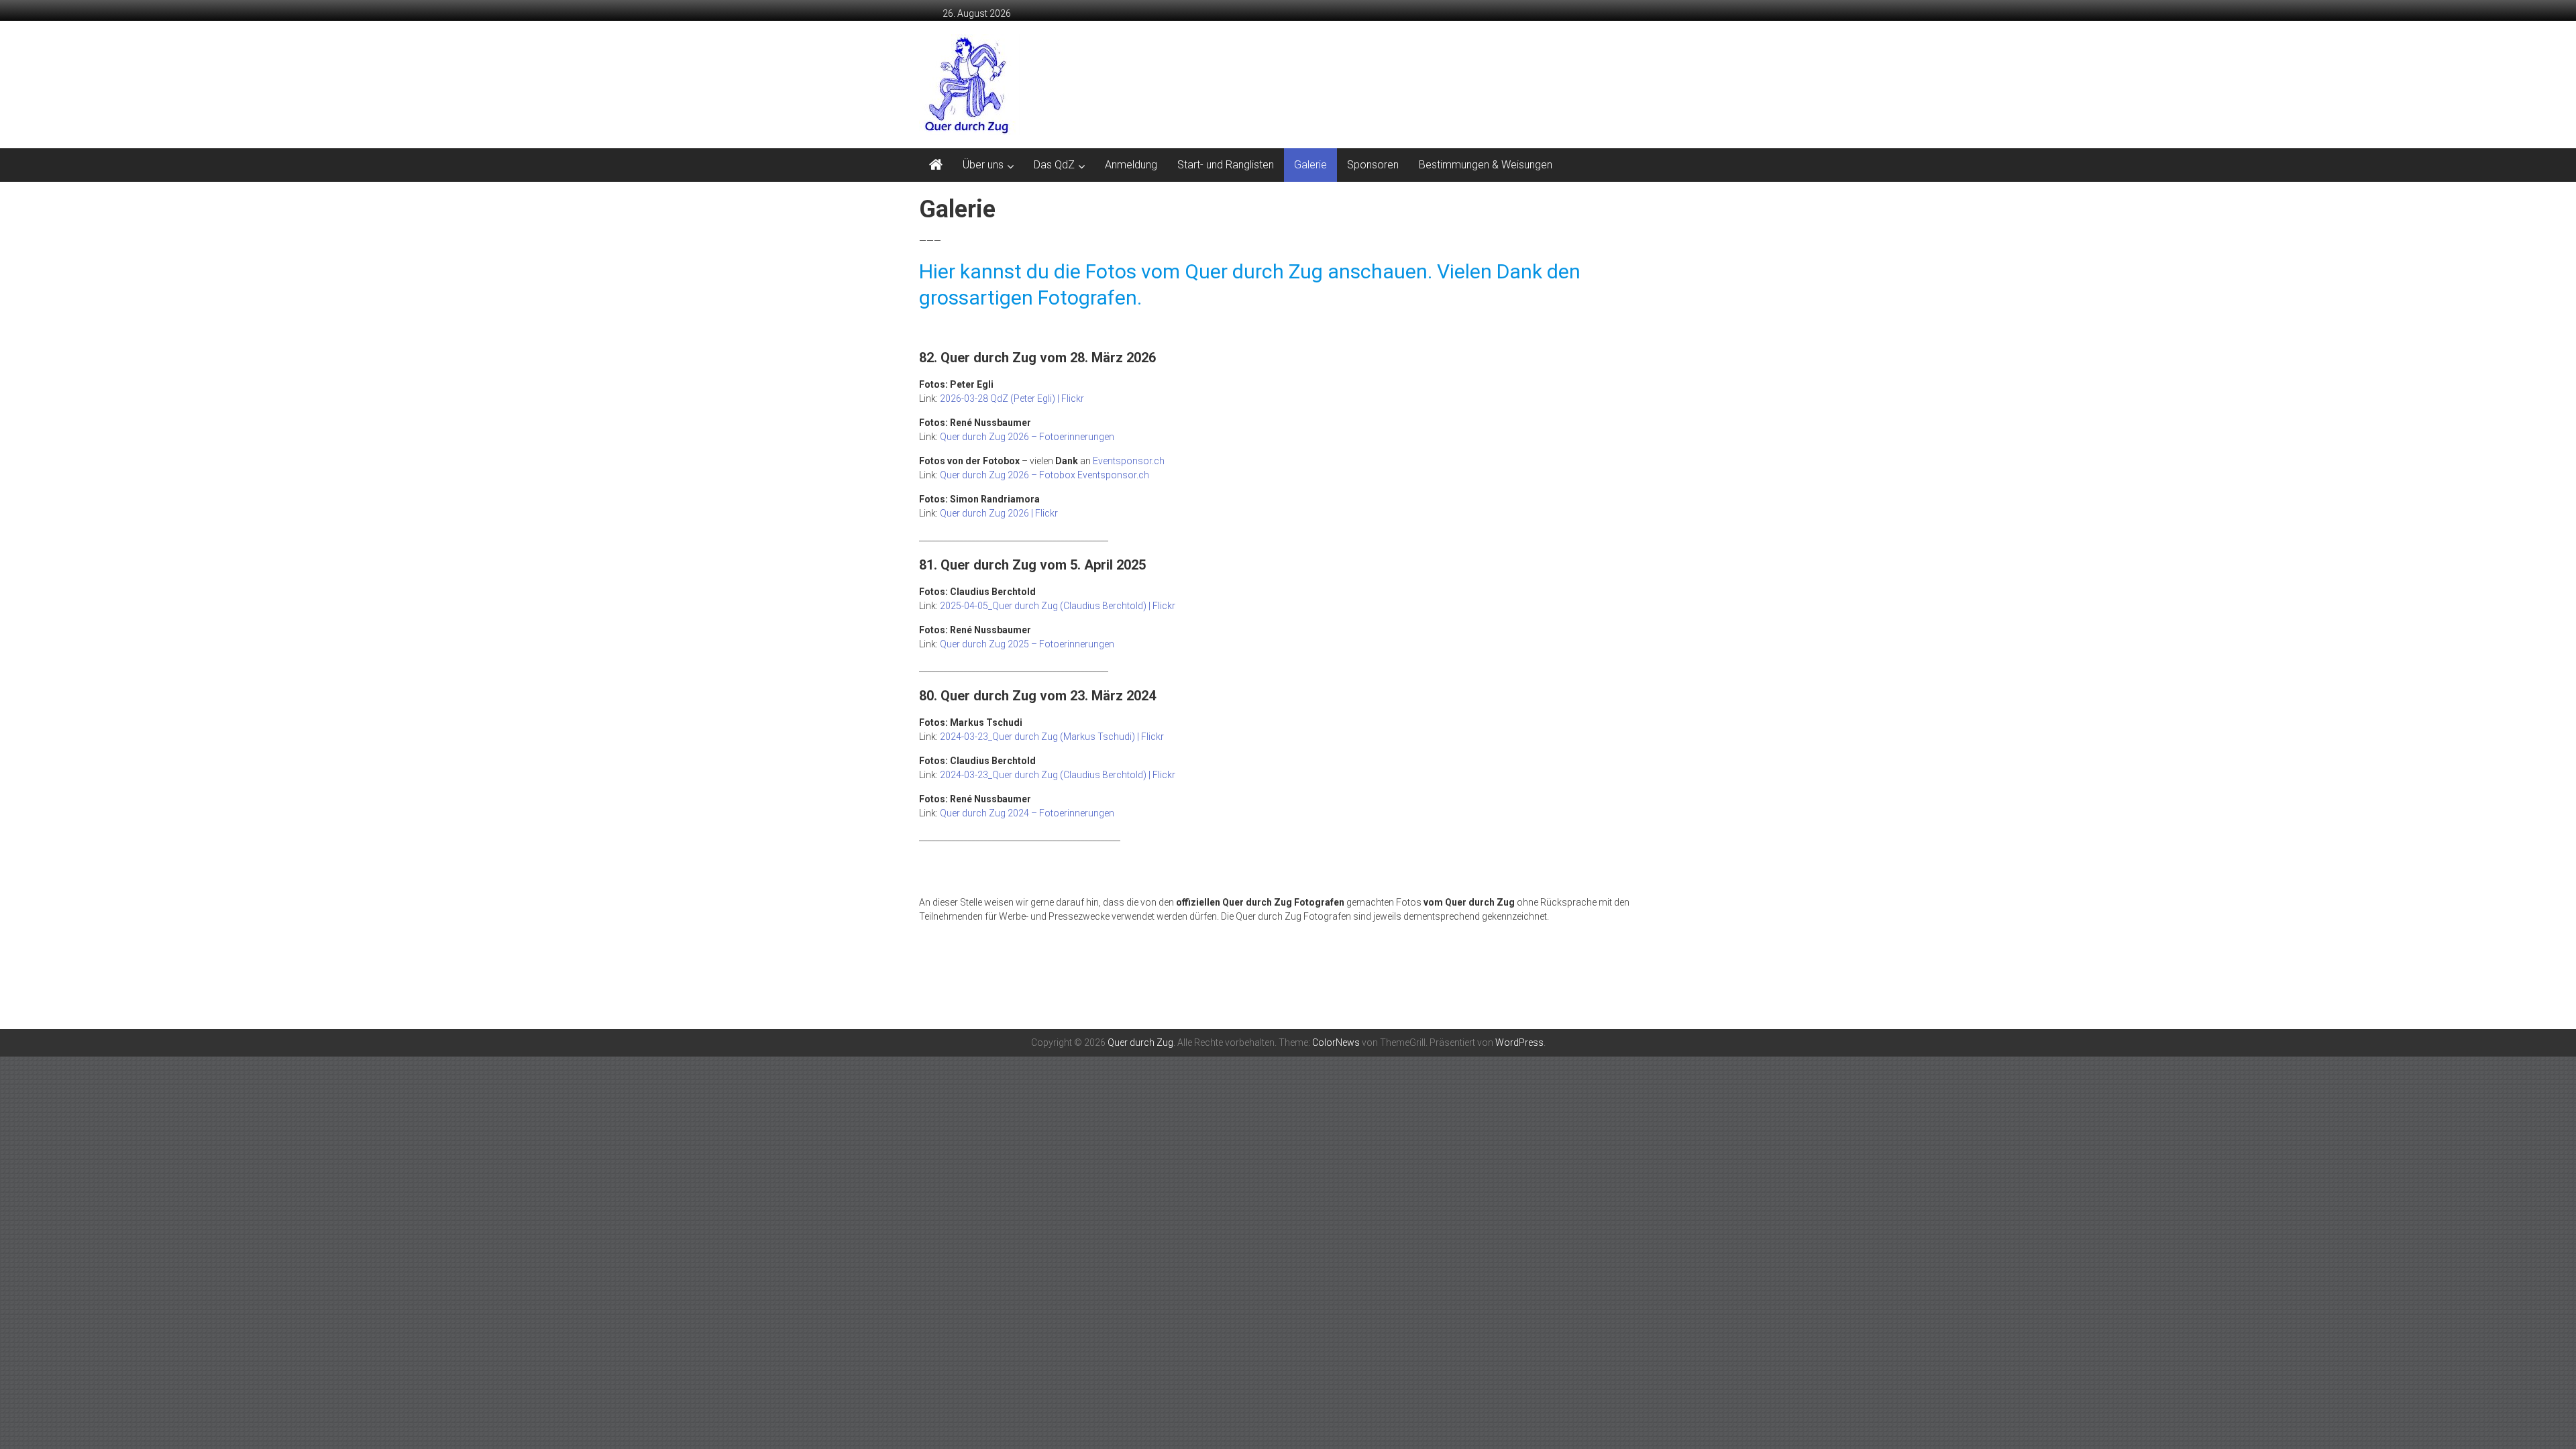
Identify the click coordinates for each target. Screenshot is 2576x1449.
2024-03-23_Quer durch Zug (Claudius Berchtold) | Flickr (1058, 775)
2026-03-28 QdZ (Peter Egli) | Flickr (1012, 398)
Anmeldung (1131, 165)
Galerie (1310, 165)
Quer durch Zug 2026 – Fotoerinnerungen (1027, 437)
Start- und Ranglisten (1226, 165)
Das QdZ (1054, 165)
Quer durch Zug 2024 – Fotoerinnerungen (1027, 813)
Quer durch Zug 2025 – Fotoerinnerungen (1027, 644)
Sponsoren (1373, 165)
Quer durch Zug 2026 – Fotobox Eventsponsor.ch (1044, 475)
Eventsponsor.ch (1129, 461)
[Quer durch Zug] (936, 165)
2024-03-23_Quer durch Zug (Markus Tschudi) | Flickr (1052, 737)
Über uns (983, 165)
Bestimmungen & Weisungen (1486, 165)
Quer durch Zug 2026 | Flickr (999, 513)
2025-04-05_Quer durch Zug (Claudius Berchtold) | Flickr (1058, 606)
